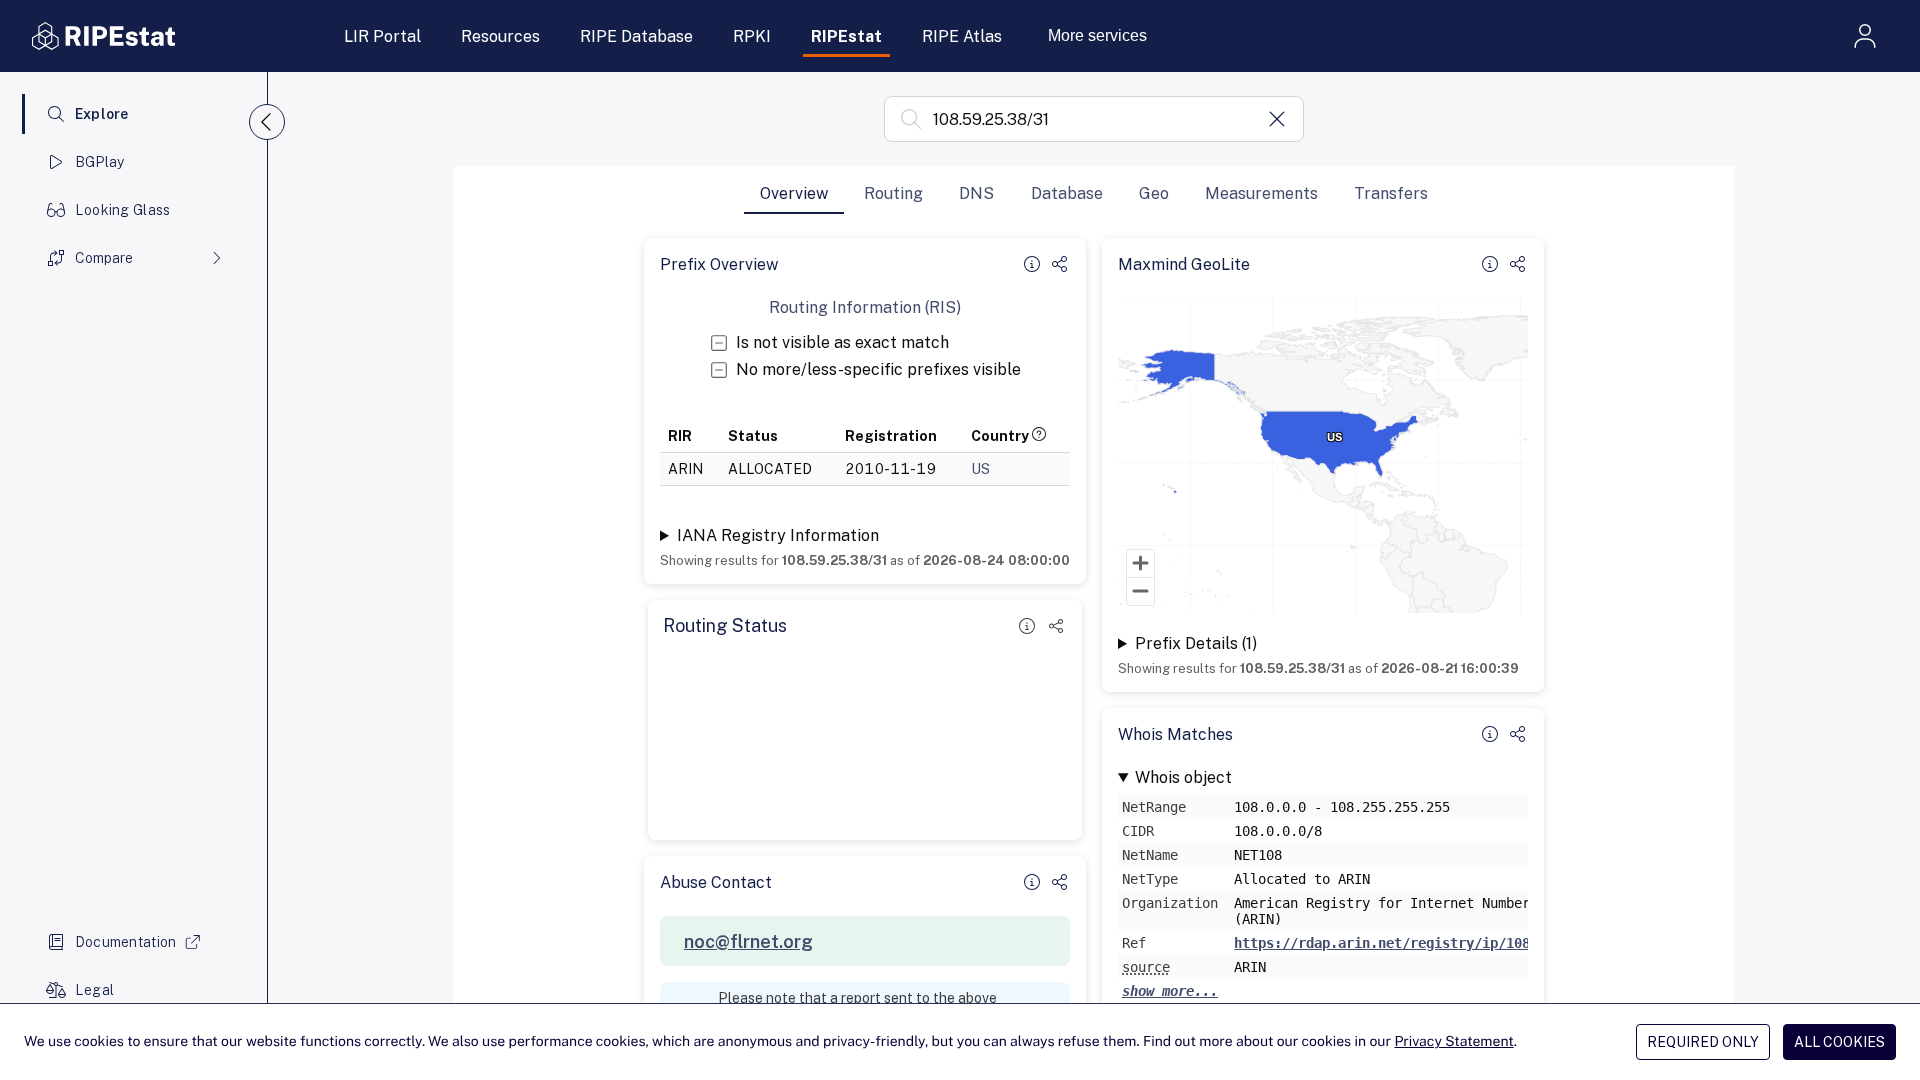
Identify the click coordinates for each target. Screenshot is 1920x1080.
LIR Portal (382, 36)
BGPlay (100, 162)
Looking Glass (123, 210)
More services (1097, 35)
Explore (102, 114)
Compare (104, 258)
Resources (500, 36)
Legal (94, 990)
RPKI (752, 36)
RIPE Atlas (962, 36)
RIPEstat (846, 36)
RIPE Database (636, 36)
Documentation (126, 942)
